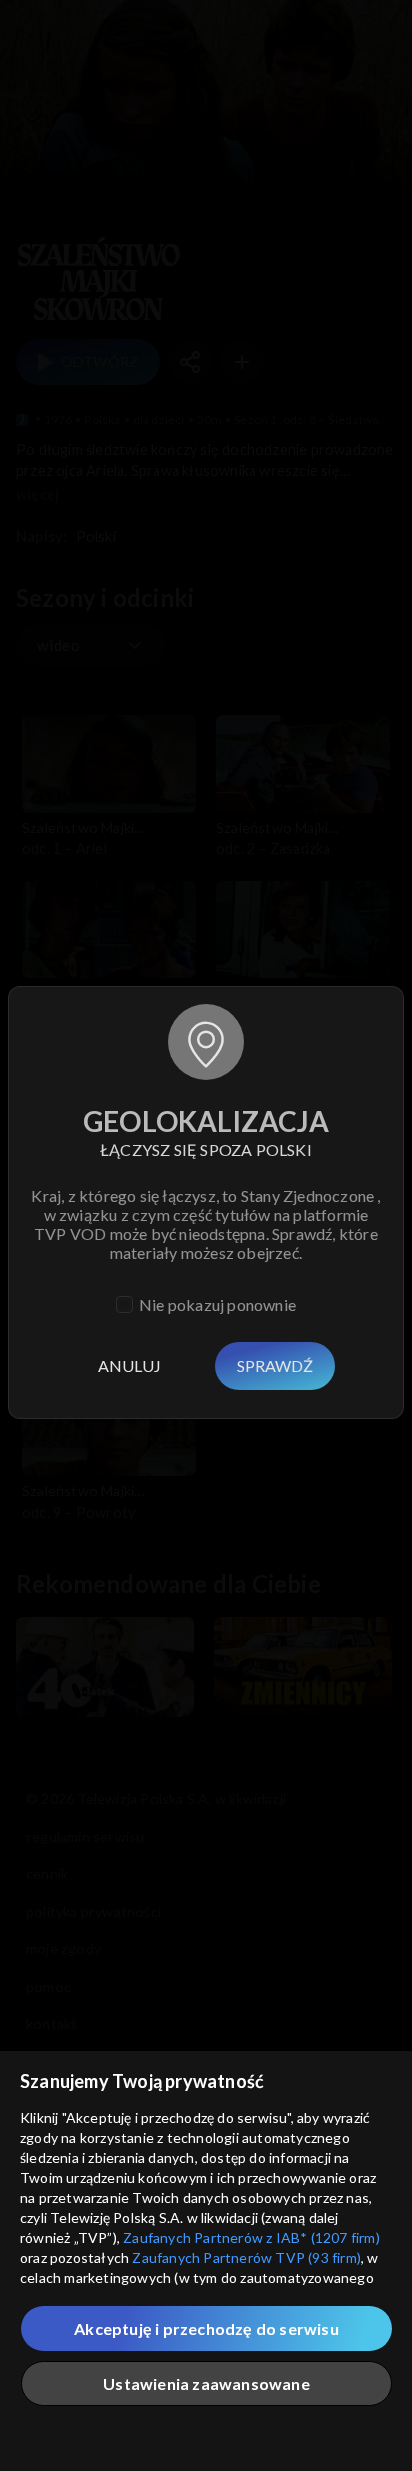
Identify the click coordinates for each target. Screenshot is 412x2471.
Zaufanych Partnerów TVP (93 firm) (246, 2257)
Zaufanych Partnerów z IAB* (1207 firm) (251, 2237)
